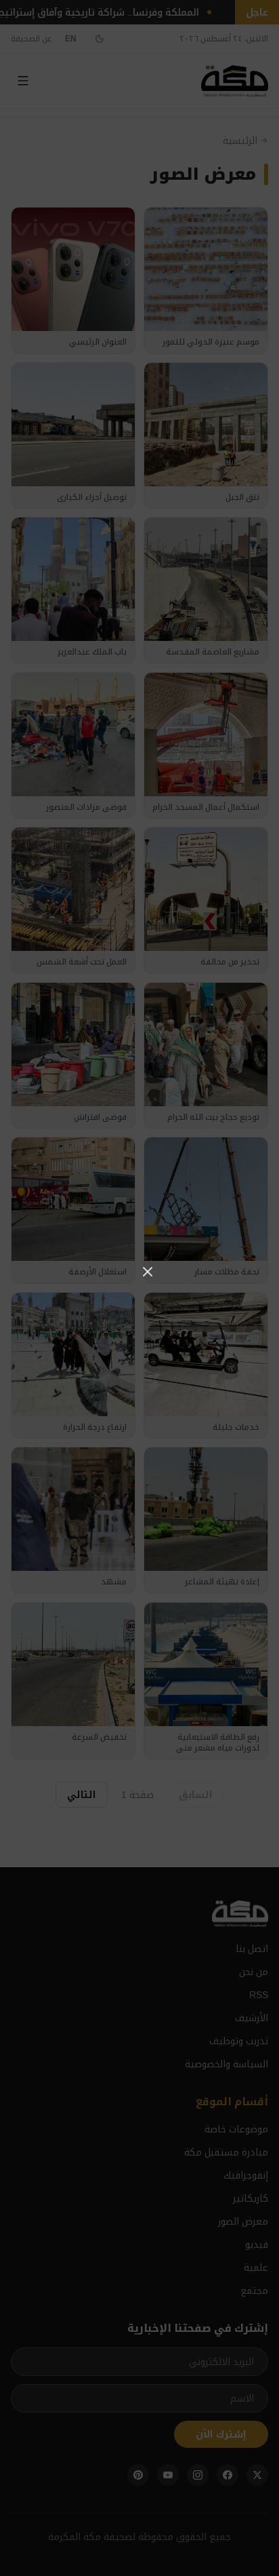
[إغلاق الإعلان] (148, 1272)
